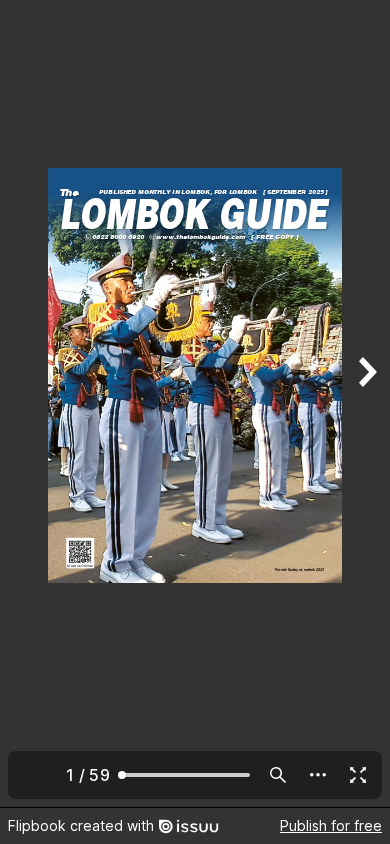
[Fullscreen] (358, 775)
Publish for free (331, 825)
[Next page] (366, 403)
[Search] (278, 775)
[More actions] (318, 775)
